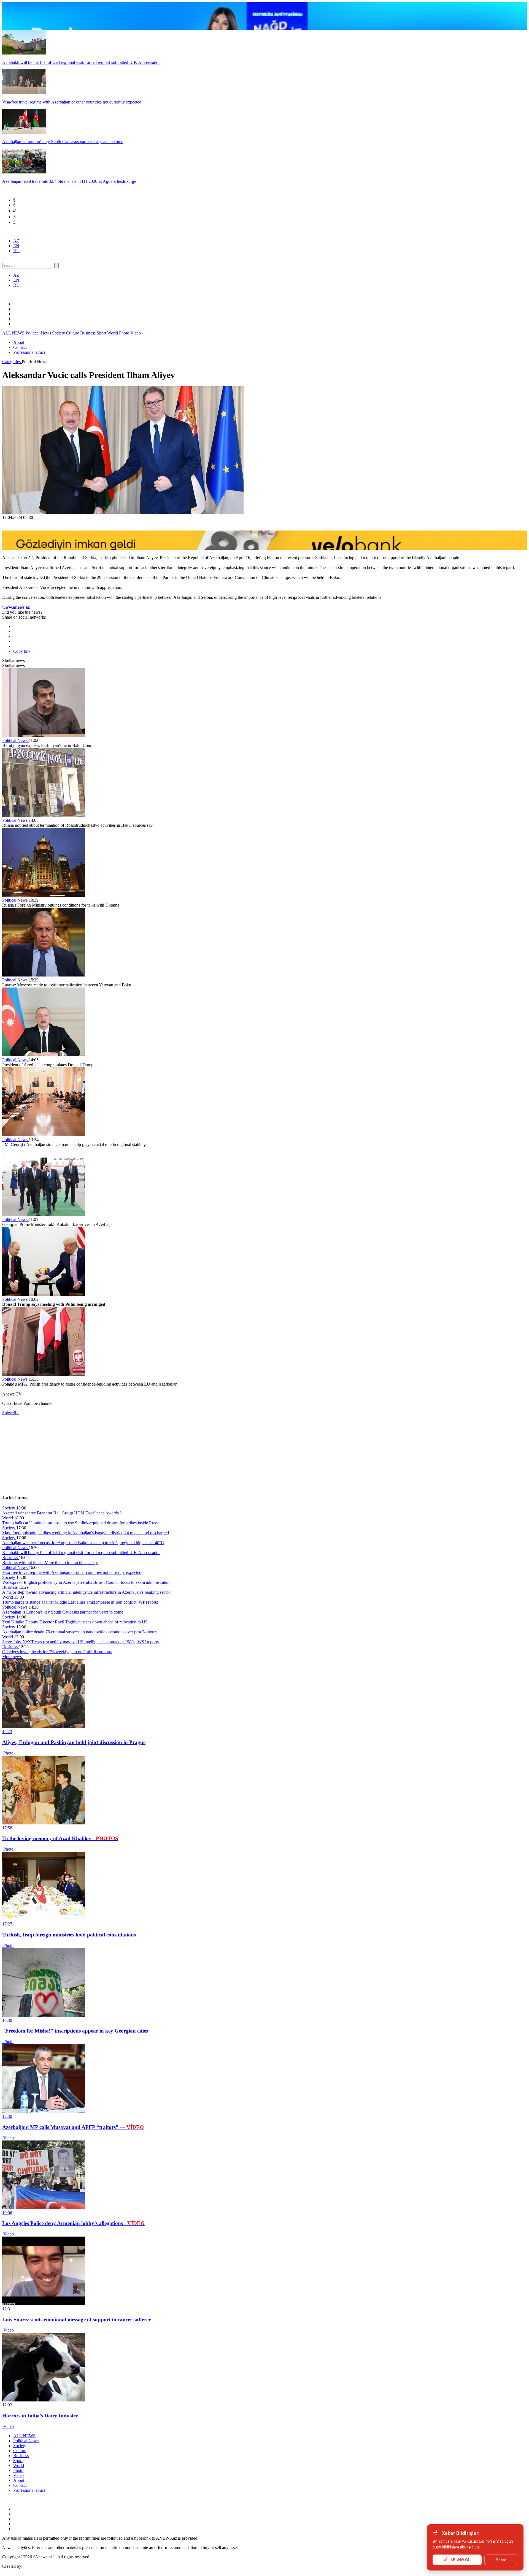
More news (13, 1657)
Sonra (501, 2560)
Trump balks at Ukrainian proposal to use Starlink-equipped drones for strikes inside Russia (81, 1523)
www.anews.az (16, 607)
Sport (102, 333)
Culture (73, 333)
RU (16, 251)
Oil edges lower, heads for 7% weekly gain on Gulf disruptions (57, 1652)
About (19, 342)
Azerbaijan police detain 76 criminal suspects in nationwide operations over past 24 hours (80, 1632)
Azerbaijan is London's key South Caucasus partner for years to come (63, 1612)
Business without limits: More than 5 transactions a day (50, 1562)
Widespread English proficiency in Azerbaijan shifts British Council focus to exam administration (86, 1582)
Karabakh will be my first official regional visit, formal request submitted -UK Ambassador (81, 1553)
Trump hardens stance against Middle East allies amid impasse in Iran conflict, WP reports (80, 1602)
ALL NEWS (14, 333)
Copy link (22, 651)
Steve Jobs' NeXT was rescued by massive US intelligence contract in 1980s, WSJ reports (80, 1642)
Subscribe (11, 1413)
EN (16, 246)
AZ (16, 241)
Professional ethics (29, 352)
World (113, 333)
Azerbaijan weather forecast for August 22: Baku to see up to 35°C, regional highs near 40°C (83, 1543)
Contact (20, 347)
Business (88, 333)
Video (136, 333)
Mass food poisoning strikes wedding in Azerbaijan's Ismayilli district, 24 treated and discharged (86, 1533)
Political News (39, 333)
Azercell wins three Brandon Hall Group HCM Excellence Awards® (62, 1513)
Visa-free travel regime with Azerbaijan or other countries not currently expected (72, 1572)
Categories (12, 362)
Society (59, 333)
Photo (125, 333)
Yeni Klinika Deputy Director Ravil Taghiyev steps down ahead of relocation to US (75, 1622)
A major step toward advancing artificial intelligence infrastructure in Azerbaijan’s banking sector (86, 1592)
